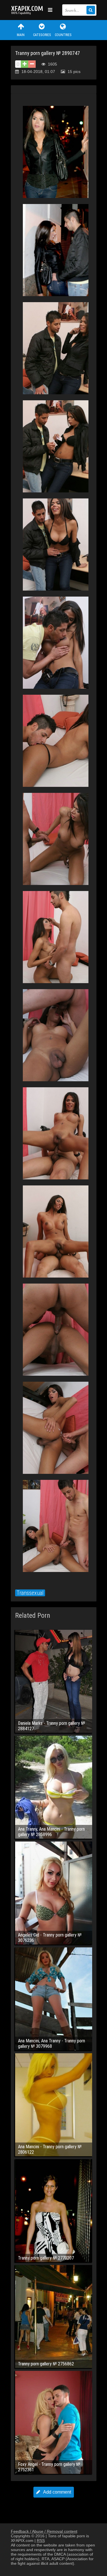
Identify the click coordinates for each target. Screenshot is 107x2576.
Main (21, 35)
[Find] (91, 10)
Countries (63, 35)
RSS (41, 2541)
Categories (42, 35)
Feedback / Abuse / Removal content (44, 2531)
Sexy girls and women (28, 10)
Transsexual (30, 1593)
